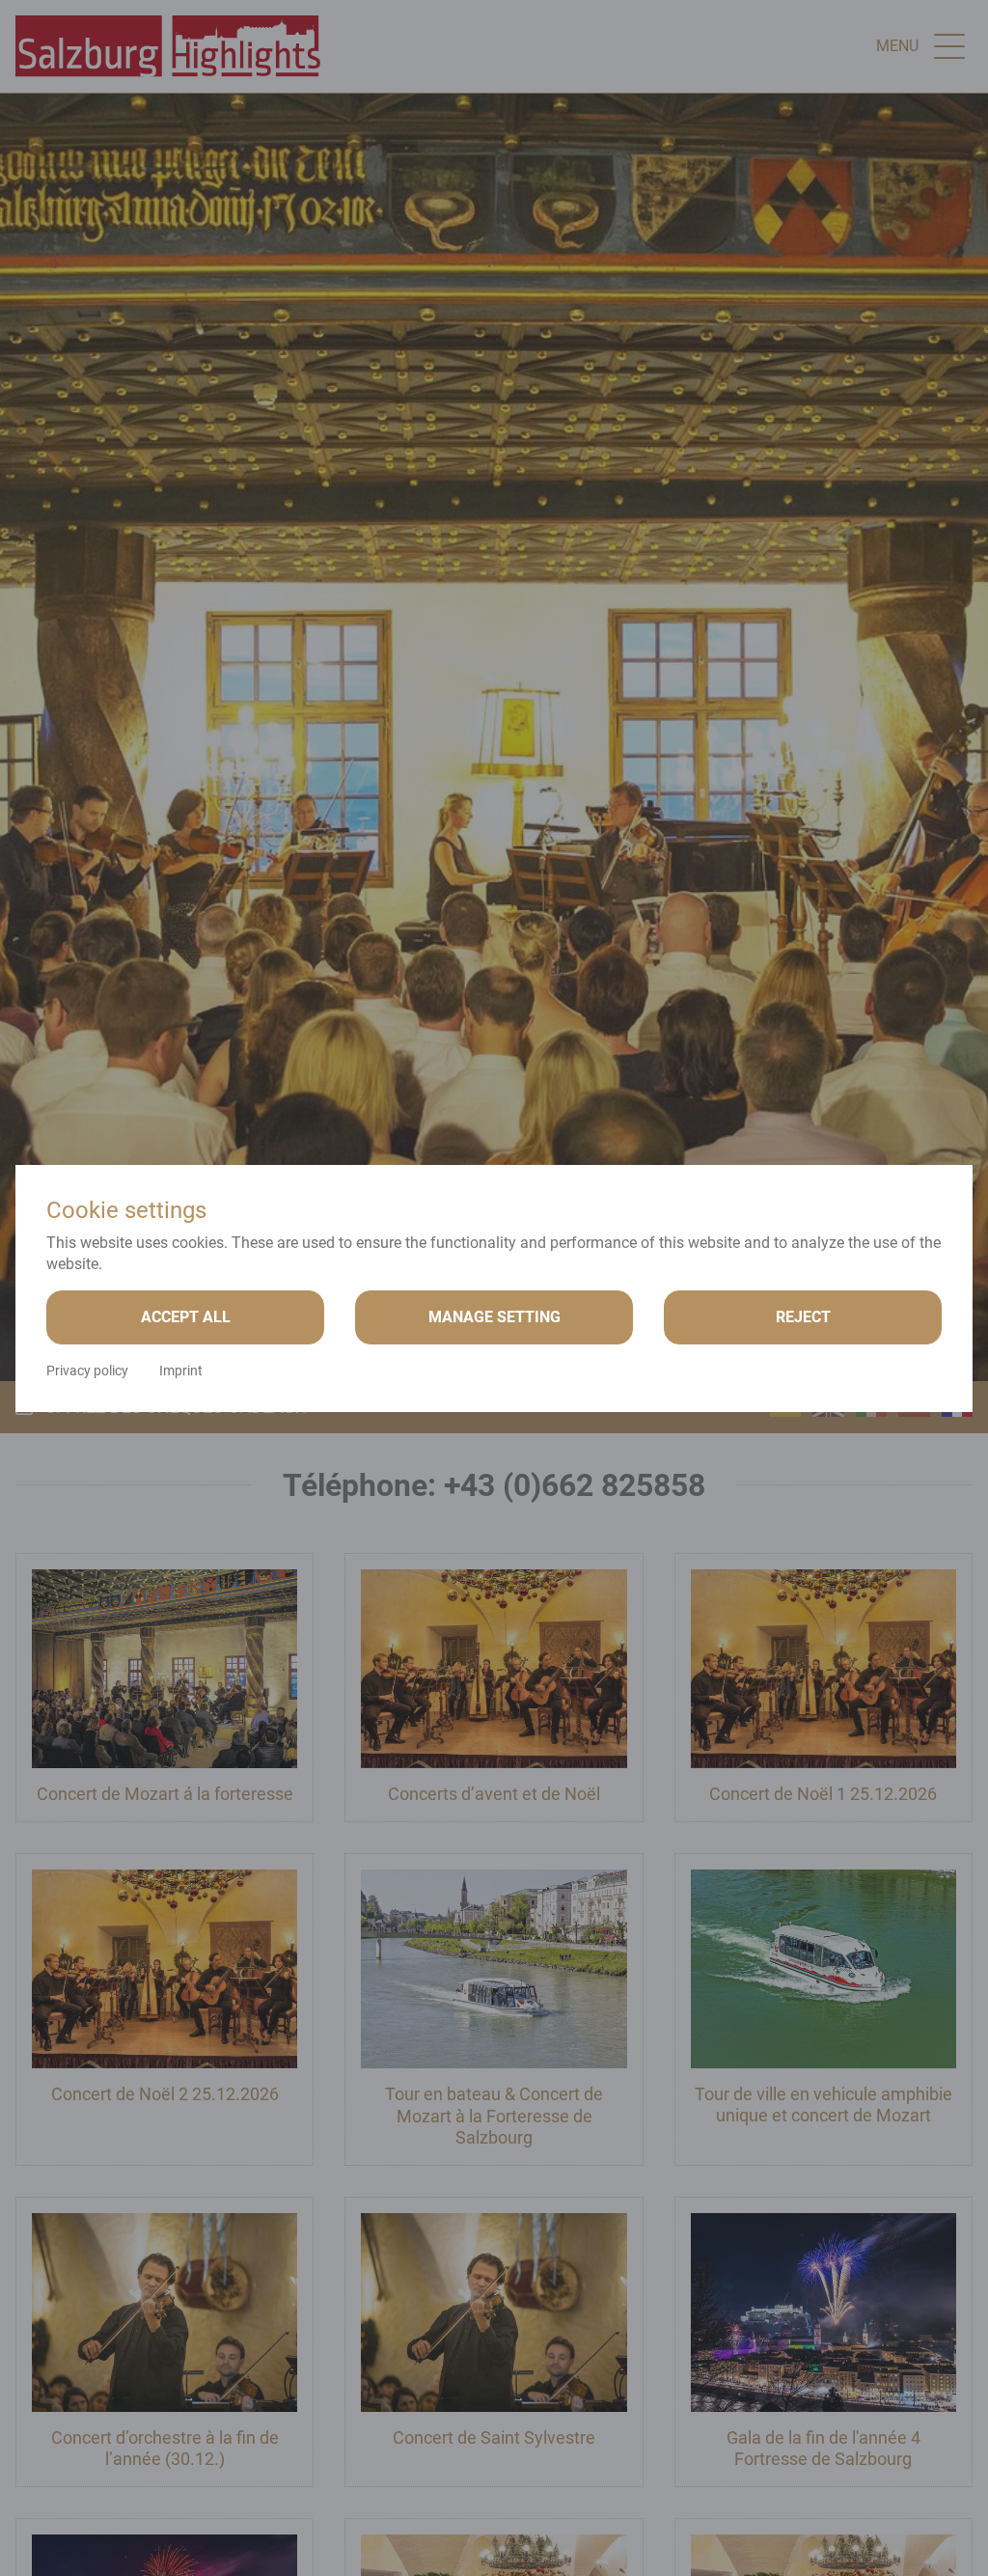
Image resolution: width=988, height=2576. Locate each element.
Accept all (186, 1317)
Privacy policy (87, 1371)
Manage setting (494, 1317)
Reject (803, 1317)
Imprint (181, 1371)
